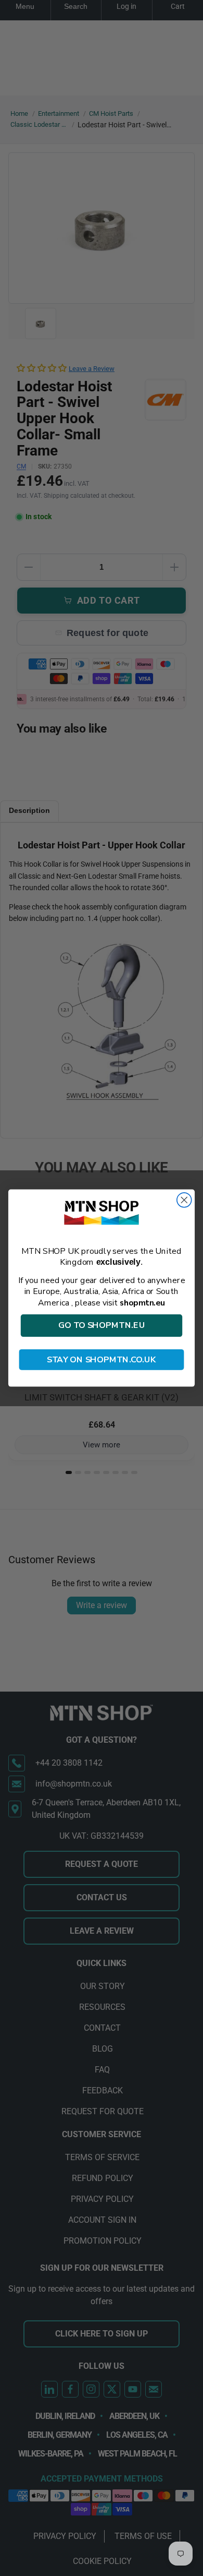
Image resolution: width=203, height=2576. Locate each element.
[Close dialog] (184, 1200)
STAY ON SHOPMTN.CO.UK (101, 1359)
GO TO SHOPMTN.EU (102, 1326)
